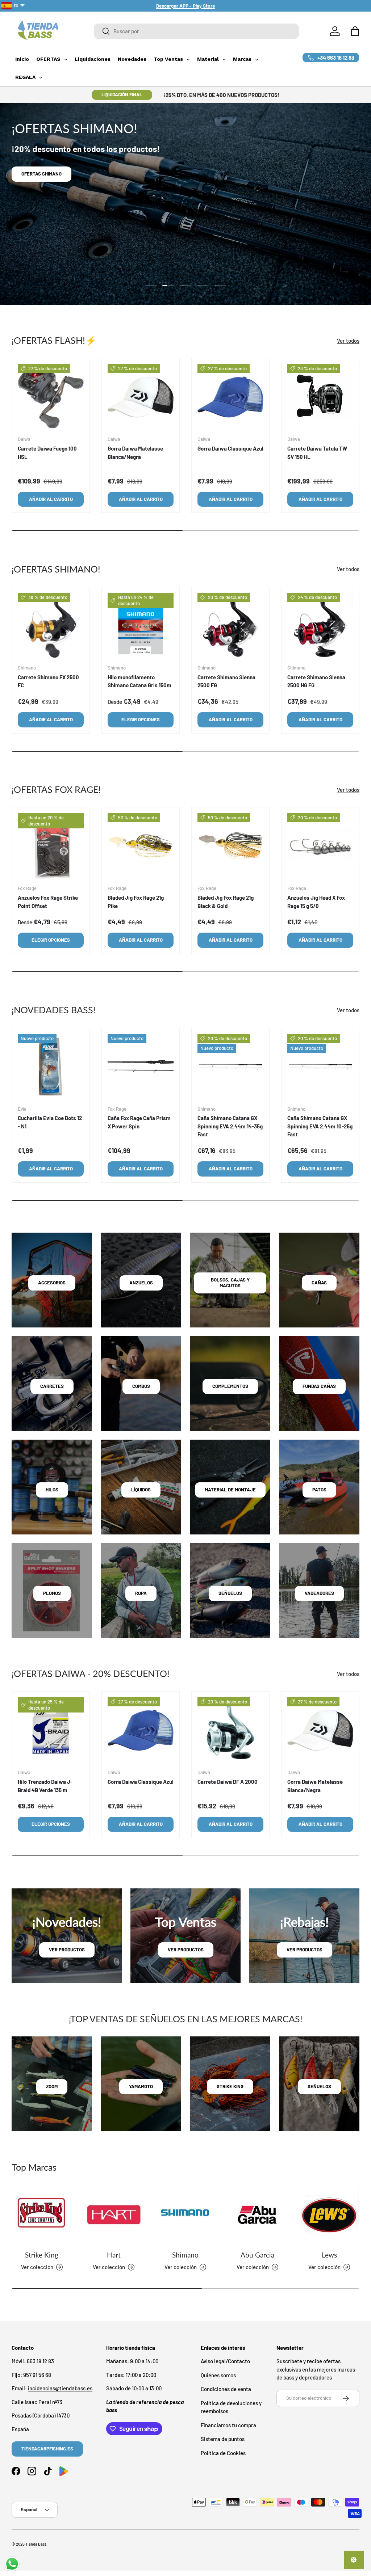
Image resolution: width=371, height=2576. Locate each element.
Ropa (141, 1593)
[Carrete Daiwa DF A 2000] (230, 1730)
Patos (319, 1490)
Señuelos (230, 1593)
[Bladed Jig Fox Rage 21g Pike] (141, 846)
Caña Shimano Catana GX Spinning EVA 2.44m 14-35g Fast (230, 1126)
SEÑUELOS (319, 2086)
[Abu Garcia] (257, 2215)
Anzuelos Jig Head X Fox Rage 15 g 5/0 (316, 902)
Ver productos (67, 1950)
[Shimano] (185, 2215)
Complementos (230, 1386)
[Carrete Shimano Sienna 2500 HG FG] (320, 626)
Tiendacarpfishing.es (47, 2449)
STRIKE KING (230, 2086)
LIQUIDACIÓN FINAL (122, 94)
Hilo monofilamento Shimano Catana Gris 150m (139, 681)
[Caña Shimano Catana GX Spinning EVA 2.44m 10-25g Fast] (320, 1067)
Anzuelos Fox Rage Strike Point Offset (48, 902)
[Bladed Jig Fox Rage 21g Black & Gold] (230, 846)
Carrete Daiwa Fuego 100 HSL (47, 453)
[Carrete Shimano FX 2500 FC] (51, 626)
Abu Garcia (257, 2255)
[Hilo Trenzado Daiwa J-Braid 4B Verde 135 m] (51, 1730)
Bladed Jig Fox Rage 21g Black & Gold (226, 902)
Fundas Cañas (319, 1386)
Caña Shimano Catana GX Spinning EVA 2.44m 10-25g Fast (320, 1126)
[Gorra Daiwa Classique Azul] (230, 397)
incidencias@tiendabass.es (60, 2388)
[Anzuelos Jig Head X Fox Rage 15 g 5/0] (320, 846)
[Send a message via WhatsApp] (12, 2564)
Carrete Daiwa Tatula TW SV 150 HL (317, 453)
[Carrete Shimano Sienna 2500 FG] (230, 626)
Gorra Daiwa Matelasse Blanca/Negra (135, 453)
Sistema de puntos (223, 2439)
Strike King (42, 2255)
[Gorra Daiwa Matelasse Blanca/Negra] (141, 397)
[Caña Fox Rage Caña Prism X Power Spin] (141, 1067)
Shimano (185, 2255)
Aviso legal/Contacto (225, 2361)
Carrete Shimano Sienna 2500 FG (226, 681)
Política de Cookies (223, 2453)
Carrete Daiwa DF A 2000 (228, 1782)
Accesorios (52, 1283)
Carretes (52, 1386)
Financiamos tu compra (228, 2425)
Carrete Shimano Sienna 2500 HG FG (316, 681)
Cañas (319, 1283)
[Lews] (329, 2215)
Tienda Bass (36, 2544)
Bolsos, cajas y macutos (230, 1283)
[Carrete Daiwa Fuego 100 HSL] (51, 397)
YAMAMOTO (141, 2086)
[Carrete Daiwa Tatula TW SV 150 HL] (320, 397)
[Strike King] (42, 2215)
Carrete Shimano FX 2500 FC (48, 681)
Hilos (52, 1490)
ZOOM (52, 2086)
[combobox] (196, 31)
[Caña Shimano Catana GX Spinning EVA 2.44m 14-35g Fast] (230, 1067)
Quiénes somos (218, 2375)
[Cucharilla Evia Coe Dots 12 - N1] (51, 1067)
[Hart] (113, 2215)
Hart (114, 2255)
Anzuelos (141, 1283)
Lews (329, 2255)
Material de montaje (230, 1490)
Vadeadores (319, 1593)
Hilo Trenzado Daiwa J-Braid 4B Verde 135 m (45, 1786)
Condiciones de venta (226, 2389)
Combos (141, 1386)
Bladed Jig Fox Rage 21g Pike (136, 902)
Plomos (52, 1593)
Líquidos (141, 1490)
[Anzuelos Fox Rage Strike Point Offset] (51, 846)
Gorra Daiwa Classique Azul (230, 448)
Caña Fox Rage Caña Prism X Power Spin (139, 1122)
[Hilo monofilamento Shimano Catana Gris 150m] (141, 626)
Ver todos (348, 341)
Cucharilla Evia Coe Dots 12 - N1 (50, 1122)
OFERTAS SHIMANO (41, 174)
